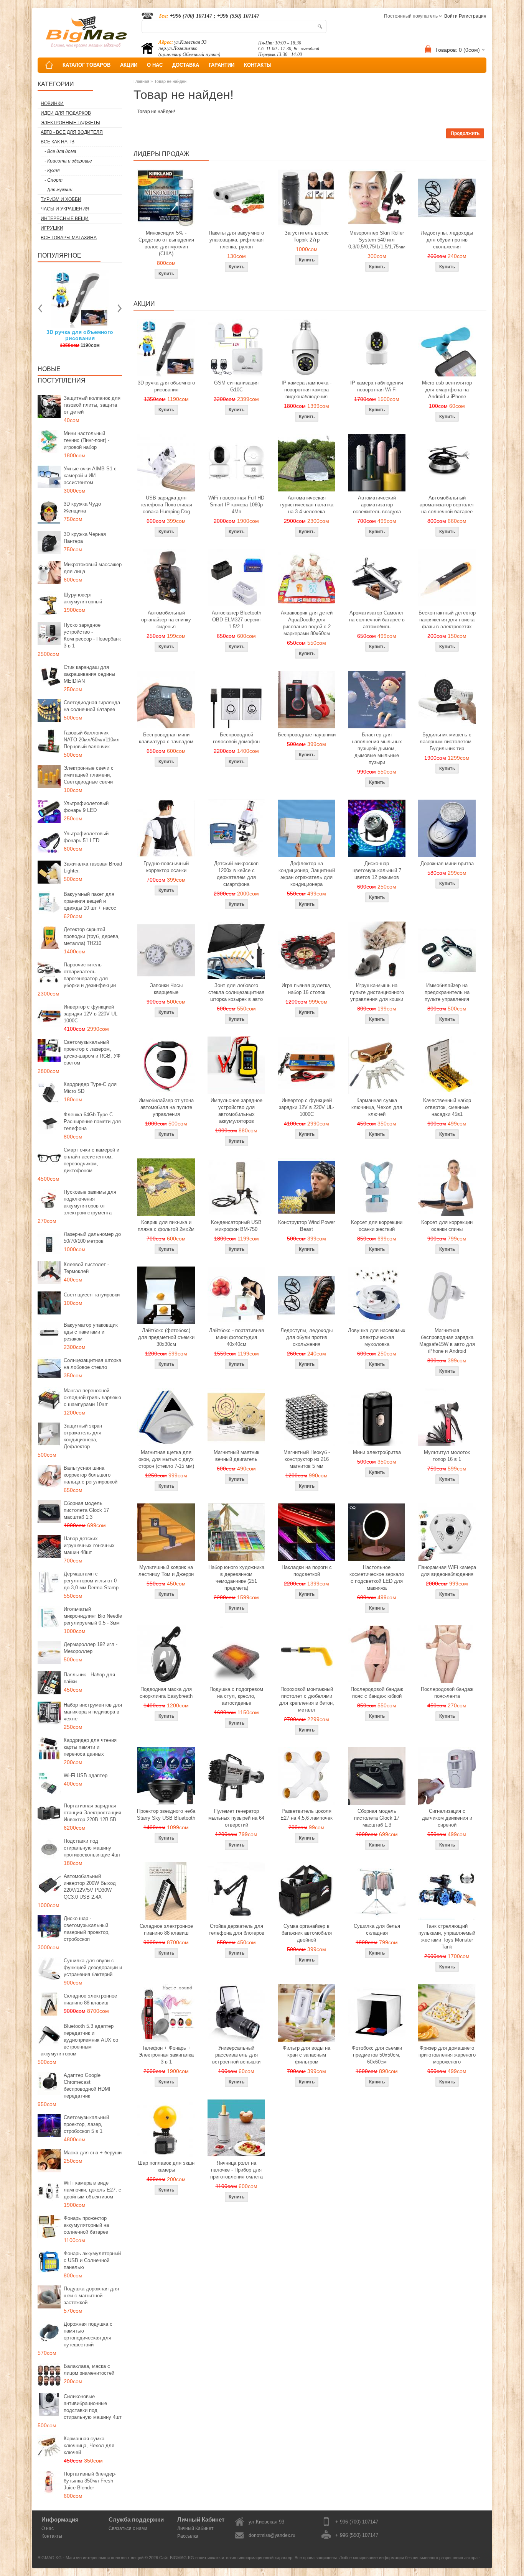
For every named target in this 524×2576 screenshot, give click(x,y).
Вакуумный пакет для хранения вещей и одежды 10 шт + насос (90, 901)
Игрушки (52, 228)
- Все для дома (60, 151)
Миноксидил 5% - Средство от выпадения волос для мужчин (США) (166, 243)
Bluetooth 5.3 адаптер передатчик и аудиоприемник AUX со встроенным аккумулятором (79, 2040)
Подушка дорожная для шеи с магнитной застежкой (91, 2296)
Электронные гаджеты (70, 123)
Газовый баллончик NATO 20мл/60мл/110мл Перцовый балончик (92, 740)
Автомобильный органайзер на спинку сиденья (166, 620)
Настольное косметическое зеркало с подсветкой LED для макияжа (377, 1578)
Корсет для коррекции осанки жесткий (377, 1226)
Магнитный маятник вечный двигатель (236, 1456)
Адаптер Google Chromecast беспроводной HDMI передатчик (87, 2086)
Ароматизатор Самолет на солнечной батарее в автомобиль (377, 620)
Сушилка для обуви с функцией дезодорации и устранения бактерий (93, 1967)
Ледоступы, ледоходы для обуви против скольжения (447, 240)
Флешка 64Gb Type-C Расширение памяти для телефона (92, 1121)
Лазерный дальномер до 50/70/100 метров (92, 1238)
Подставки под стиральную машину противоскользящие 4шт (92, 1848)
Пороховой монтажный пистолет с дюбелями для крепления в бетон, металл (307, 1700)
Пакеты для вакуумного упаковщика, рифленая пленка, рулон (236, 240)
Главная (141, 81)
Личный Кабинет (195, 2528)
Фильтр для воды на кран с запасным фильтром (306, 2055)
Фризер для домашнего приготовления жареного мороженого (447, 2055)
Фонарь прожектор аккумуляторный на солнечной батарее (86, 2225)
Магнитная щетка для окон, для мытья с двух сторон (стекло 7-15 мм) (166, 1459)
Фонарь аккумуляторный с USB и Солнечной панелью (92, 2260)
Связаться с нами (128, 2528)
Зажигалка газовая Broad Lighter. (93, 867)
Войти (451, 16)
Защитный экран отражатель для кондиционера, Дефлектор (83, 1436)
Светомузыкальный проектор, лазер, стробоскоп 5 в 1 (86, 2124)
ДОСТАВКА (186, 65)
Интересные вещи (65, 219)
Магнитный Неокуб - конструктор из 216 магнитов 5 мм (307, 1459)
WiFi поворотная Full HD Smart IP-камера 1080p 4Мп (236, 505)
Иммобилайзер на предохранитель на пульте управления (447, 992)
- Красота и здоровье (68, 161)
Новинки (52, 103)
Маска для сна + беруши (93, 2153)
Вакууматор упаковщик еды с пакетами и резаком (91, 1332)
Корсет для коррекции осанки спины (447, 1226)
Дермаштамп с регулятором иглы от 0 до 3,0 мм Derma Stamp (91, 1581)
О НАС (155, 65)
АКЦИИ (129, 65)
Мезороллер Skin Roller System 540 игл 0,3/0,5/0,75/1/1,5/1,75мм (377, 240)
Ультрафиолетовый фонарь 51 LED (86, 837)
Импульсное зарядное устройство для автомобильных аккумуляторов (236, 1111)
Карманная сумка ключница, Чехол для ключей (89, 2445)
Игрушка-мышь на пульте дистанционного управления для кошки (377, 992)
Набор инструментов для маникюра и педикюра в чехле (93, 1712)
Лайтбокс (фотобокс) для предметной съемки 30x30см (166, 1337)
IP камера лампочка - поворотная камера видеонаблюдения (306, 390)
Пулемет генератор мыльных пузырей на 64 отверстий (236, 1818)
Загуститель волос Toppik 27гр (307, 236)
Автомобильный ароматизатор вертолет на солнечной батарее (447, 505)
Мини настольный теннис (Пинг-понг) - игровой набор (87, 440)
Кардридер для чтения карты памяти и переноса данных (90, 1747)
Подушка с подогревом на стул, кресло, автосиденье (236, 1696)
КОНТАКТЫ (258, 65)
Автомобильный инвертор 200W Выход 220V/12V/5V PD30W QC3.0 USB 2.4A (90, 1887)
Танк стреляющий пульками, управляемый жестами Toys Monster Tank (447, 1936)
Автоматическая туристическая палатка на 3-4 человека (306, 505)
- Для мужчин (58, 190)
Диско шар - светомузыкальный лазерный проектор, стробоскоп (87, 1929)
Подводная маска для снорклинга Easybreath (166, 1693)
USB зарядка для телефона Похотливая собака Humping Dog (166, 505)
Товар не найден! (171, 81)
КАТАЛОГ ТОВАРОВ (87, 65)
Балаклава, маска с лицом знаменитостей (89, 2370)
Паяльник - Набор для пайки (89, 1678)
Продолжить (465, 133)
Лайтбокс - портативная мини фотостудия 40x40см (236, 1337)
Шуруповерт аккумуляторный (83, 598)
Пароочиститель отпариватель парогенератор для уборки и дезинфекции (90, 975)
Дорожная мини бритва (447, 863)
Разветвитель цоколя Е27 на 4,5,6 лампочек (306, 1815)
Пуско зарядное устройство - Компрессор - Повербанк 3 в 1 (92, 635)
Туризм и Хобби (61, 199)
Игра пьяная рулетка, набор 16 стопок (306, 989)
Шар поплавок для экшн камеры (166, 2166)
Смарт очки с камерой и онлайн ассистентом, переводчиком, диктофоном (91, 1160)
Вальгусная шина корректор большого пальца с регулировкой (91, 1475)
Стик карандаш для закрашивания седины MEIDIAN (89, 674)
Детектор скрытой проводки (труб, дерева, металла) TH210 (92, 936)
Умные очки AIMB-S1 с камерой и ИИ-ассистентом (90, 476)
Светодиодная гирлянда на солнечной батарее (92, 706)
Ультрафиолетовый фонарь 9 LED (86, 807)
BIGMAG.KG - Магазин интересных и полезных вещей (91, 2558)
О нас (48, 2528)
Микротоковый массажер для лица (93, 568)
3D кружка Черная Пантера (85, 538)
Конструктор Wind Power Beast (306, 1226)
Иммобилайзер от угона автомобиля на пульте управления (166, 1107)
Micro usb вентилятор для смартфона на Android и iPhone (447, 390)
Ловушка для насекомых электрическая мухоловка (377, 1337)
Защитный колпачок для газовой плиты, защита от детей (92, 405)
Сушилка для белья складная (377, 1930)
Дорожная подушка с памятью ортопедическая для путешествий (88, 2334)
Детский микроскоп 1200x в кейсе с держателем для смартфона (236, 874)
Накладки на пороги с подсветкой (307, 1571)
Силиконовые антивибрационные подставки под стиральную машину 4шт (93, 2407)
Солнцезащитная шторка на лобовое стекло (92, 1364)
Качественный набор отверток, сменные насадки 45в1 (447, 1107)
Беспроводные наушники (307, 735)
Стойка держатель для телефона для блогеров (236, 1930)
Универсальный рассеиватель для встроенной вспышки (236, 2055)
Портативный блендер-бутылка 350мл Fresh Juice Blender (90, 2481)
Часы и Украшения (65, 209)
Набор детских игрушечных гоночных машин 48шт (89, 1545)
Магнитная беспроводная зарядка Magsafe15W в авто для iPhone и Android (447, 1341)
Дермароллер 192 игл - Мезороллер (91, 1648)
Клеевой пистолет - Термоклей (86, 1268)
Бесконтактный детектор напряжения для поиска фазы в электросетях (447, 620)
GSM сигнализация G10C (236, 386)
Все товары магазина (69, 238)
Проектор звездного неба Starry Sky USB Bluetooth (166, 1815)
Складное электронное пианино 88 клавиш (90, 1999)
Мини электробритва (377, 1452)
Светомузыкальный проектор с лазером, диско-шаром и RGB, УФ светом (92, 1052)
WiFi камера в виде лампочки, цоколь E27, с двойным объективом (92, 2190)
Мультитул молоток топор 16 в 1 (447, 1456)
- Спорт (54, 180)
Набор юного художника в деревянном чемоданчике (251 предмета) (236, 1578)
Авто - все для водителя (72, 132)
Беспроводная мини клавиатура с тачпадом (166, 738)
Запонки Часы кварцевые (166, 989)
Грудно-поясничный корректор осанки (166, 867)
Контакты (52, 2536)
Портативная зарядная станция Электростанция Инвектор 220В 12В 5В (92, 1813)
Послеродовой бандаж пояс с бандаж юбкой (377, 1693)
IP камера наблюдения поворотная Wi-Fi (377, 386)
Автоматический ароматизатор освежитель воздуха (377, 505)
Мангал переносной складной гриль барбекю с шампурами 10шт (92, 1397)
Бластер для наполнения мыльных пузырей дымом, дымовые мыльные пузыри (377, 748)
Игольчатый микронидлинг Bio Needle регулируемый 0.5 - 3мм (93, 1616)
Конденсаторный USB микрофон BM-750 (236, 1226)
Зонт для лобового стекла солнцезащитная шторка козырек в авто (236, 992)
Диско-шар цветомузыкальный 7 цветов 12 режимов (377, 870)
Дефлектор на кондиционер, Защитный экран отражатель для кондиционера (307, 874)
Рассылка (188, 2536)
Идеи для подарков (66, 113)
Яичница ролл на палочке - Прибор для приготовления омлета (236, 2170)
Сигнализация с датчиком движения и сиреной (447, 1818)
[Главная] (49, 65)
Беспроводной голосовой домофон (236, 738)
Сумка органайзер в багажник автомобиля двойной (307, 1933)
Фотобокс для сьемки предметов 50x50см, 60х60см (377, 2055)
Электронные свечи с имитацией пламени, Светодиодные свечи (89, 775)
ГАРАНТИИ (222, 65)
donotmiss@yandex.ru (272, 2535)
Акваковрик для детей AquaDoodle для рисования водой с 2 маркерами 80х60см (307, 623)
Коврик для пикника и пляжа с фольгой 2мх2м (166, 1226)
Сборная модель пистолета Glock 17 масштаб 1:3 (86, 1510)
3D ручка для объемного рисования (166, 386)
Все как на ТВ (58, 142)
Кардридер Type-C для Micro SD (90, 1088)
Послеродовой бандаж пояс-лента (447, 1693)
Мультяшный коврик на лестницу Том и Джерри (166, 1571)
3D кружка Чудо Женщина (82, 507)
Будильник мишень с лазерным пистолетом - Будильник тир (447, 742)
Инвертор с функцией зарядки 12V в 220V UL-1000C (91, 1014)
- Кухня (52, 171)
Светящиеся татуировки (92, 1295)
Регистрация (473, 16)
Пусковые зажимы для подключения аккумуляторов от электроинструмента (90, 1202)
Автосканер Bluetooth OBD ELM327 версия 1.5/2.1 (236, 620)
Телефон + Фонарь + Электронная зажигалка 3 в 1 (166, 2055)
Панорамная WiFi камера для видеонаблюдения (447, 1571)
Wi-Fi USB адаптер (86, 1775)
